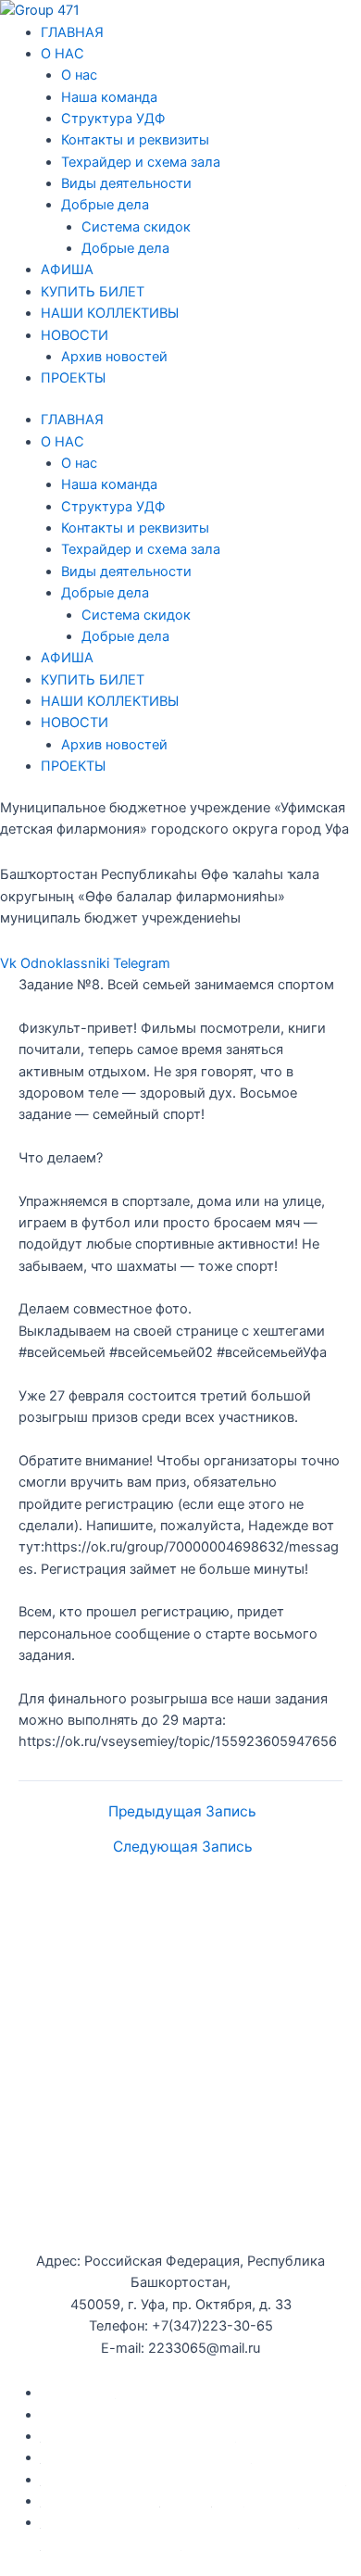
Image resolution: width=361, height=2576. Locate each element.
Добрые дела (105, 205)
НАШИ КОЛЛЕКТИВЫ (110, 313)
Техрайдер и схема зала (141, 162)
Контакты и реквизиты (135, 140)
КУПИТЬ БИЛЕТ (93, 292)
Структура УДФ (113, 119)
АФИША (67, 270)
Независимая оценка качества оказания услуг (193, 2480)
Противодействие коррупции (138, 2436)
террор (186, 2501)
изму (228, 2501)
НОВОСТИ (75, 335)
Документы (78, 2393)
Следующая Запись (183, 1847)
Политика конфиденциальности (146, 2457)
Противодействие (100, 2501)
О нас (79, 75)
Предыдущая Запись (182, 1812)
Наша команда (109, 97)
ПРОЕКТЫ (73, 378)
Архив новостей (114, 357)
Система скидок (136, 227)
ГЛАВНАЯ (72, 32)
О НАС (62, 54)
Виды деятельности (126, 183)
